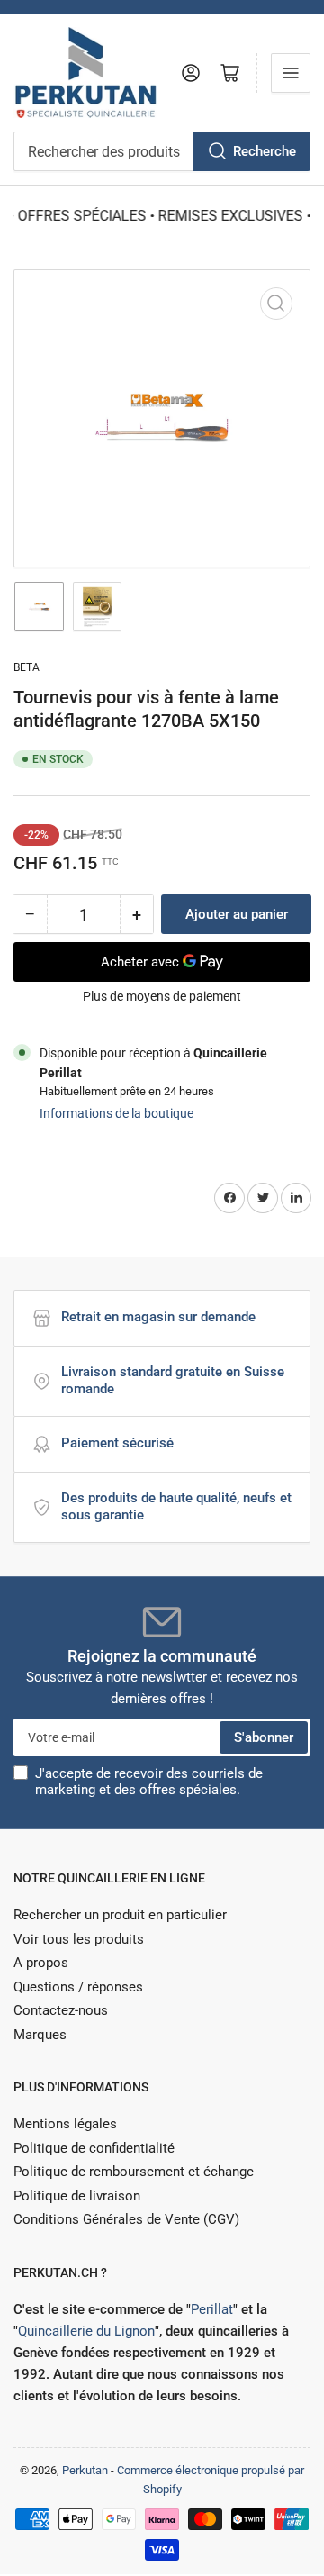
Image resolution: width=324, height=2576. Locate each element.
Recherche (265, 151)
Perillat (212, 2309)
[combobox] (162, 151)
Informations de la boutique (117, 1113)
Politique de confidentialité (94, 2148)
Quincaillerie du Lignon (86, 2331)
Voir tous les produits (79, 1939)
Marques (40, 2035)
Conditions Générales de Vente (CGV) (126, 2219)
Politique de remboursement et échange (134, 2172)
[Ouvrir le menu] (291, 73)
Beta (27, 667)
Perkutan (85, 2470)
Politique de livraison (77, 2196)
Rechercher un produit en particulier (120, 1915)
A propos (41, 1963)
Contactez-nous (61, 2010)
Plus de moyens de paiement (162, 996)
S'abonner (264, 1737)
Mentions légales (65, 2124)
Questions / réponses (78, 1987)
